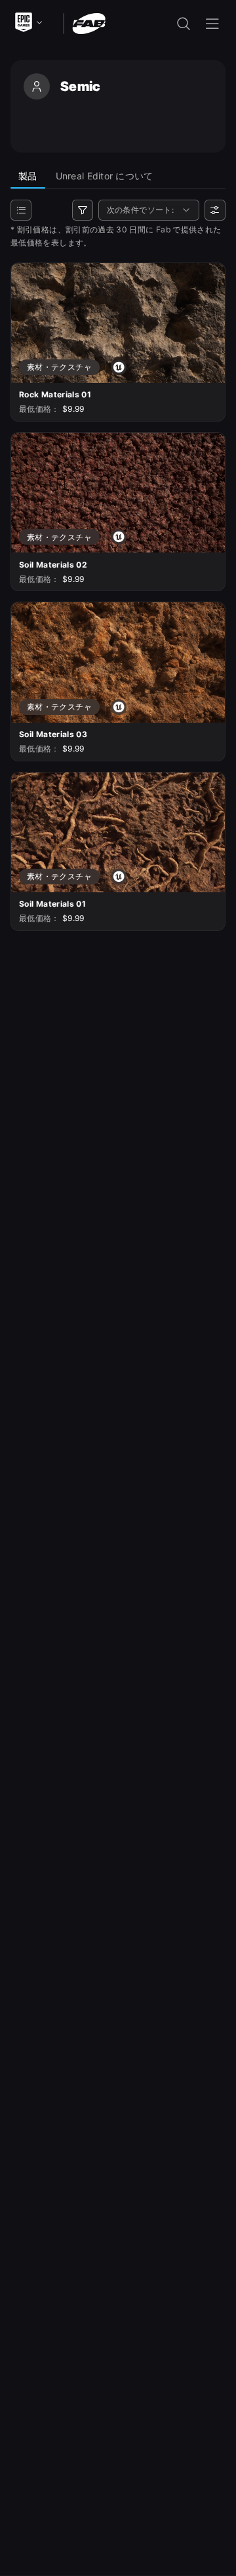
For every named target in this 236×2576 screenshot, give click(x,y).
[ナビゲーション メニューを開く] (212, 24)
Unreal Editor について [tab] (105, 176)
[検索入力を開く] (184, 24)
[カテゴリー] (21, 210)
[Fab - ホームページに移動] (89, 23)
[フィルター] (83, 210)
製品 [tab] (28, 176)
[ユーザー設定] (215, 210)
